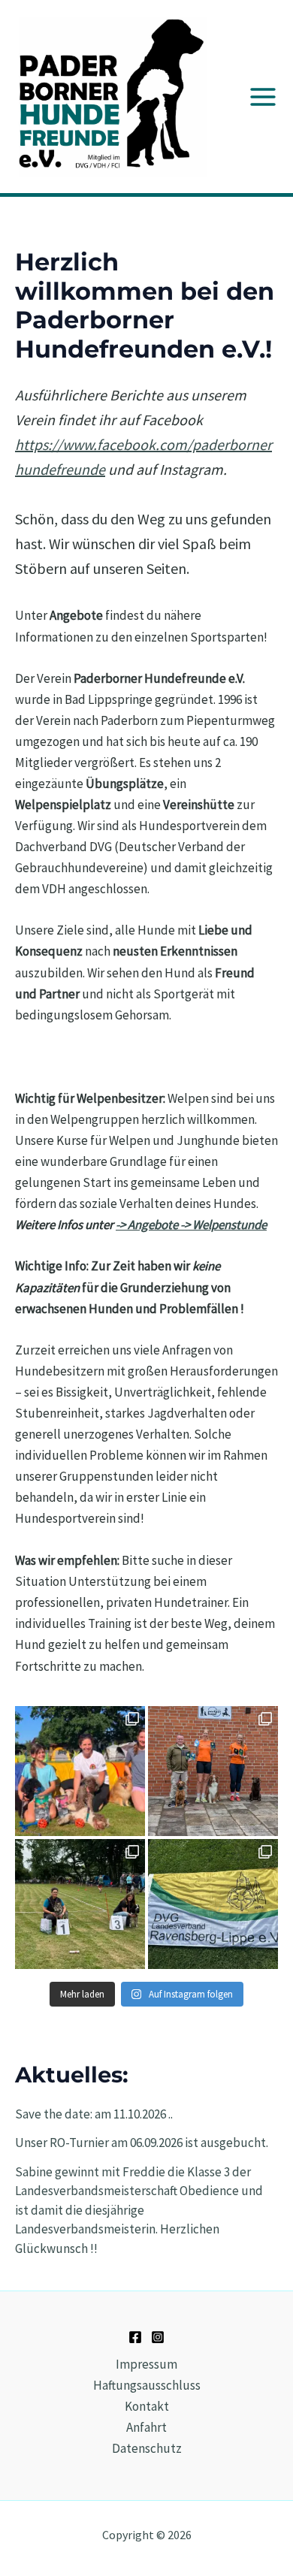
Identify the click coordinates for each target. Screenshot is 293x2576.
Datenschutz (147, 2448)
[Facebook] (135, 2337)
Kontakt (147, 2406)
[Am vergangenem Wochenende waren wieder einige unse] (80, 1904)
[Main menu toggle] (263, 97)
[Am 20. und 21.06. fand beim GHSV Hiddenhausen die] (213, 1904)
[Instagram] (158, 2337)
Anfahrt (146, 2427)
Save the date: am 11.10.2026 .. (94, 2114)
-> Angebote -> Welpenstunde (191, 1225)
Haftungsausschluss (147, 2385)
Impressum (146, 2364)
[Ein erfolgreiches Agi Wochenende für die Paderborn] (80, 1771)
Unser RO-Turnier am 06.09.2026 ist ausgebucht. (142, 2143)
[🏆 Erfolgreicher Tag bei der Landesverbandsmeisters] (213, 1771)
